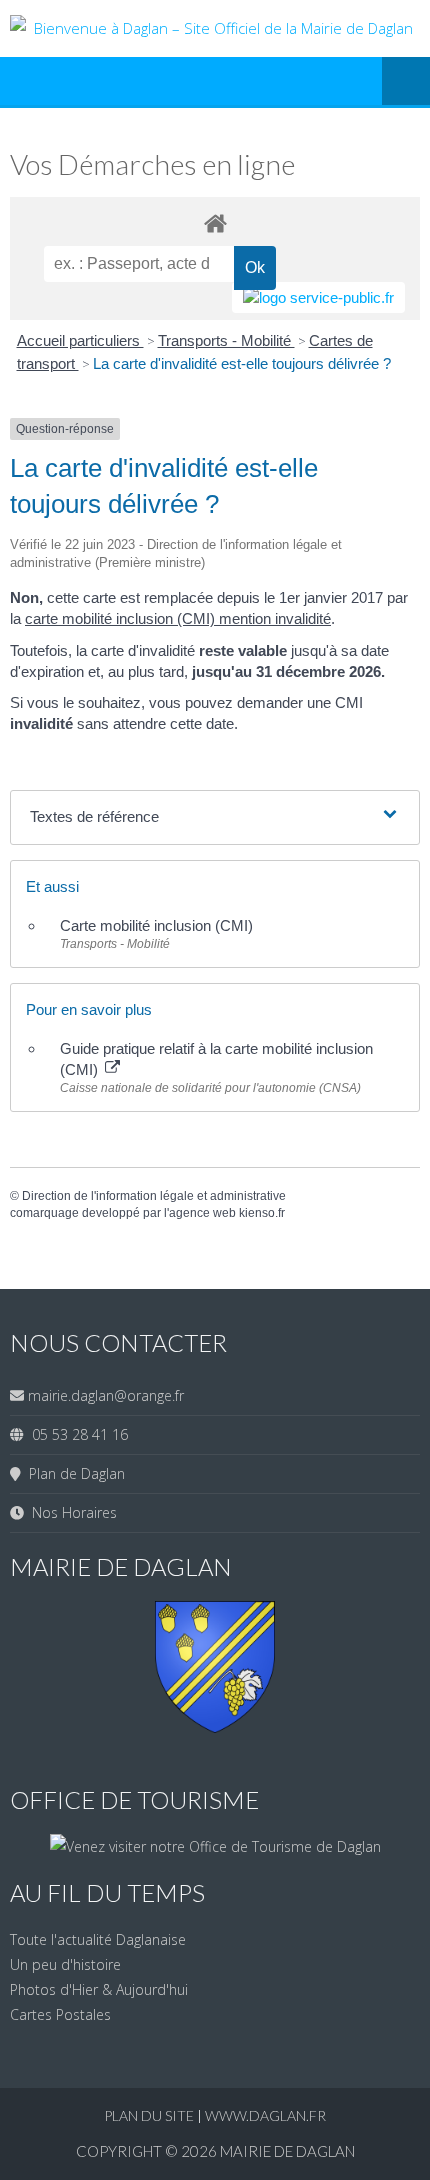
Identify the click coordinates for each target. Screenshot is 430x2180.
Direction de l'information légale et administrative (154, 1196)
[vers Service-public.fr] (318, 297)
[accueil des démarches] (215, 222)
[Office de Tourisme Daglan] (215, 1846)
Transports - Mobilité (226, 340)
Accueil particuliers (80, 340)
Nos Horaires (70, 1512)
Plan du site (150, 2115)
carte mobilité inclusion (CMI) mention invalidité (178, 618)
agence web (202, 1213)
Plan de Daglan (73, 1473)
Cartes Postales (60, 2014)
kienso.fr (262, 1213)
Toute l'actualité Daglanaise (98, 1939)
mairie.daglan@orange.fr (106, 1395)
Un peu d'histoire (65, 1964)
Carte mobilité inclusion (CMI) (156, 925)
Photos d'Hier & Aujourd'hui (99, 1989)
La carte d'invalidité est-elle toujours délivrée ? (242, 363)
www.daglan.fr (265, 2115)
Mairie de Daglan (287, 2151)
